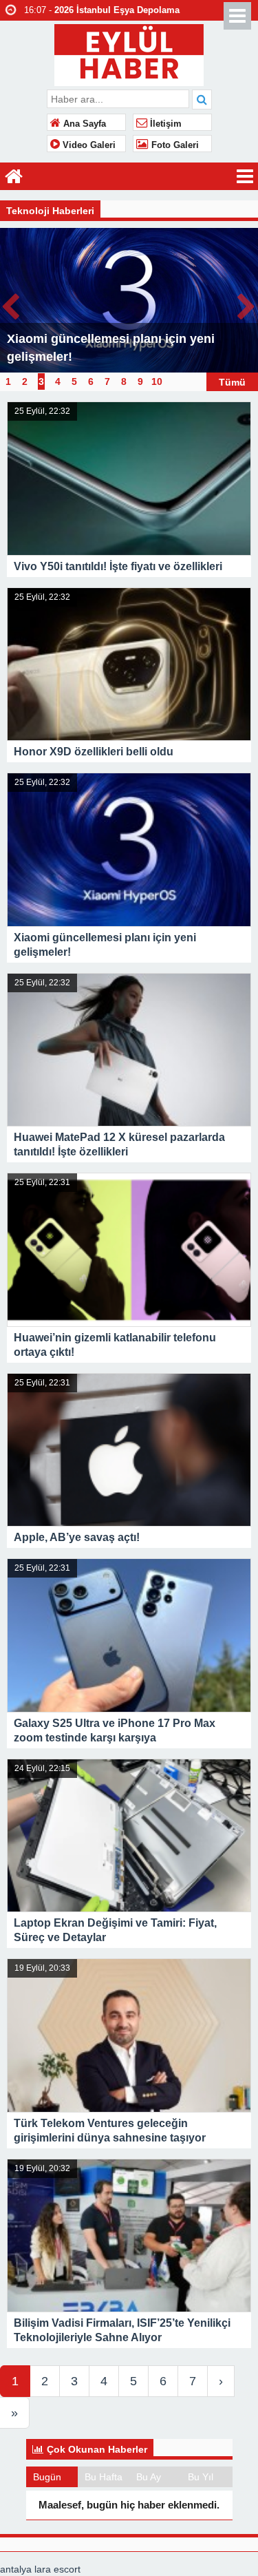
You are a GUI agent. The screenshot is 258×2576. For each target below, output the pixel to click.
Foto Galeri (174, 145)
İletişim (164, 124)
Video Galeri (88, 145)
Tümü (232, 381)
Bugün (47, 2477)
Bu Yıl (201, 2477)
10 (157, 381)
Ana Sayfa (83, 124)
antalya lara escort (40, 2569)
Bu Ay (149, 2477)
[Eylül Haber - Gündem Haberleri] (129, 53)
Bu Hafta (104, 2477)
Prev (11, 304)
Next (247, 304)
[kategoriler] (245, 176)
